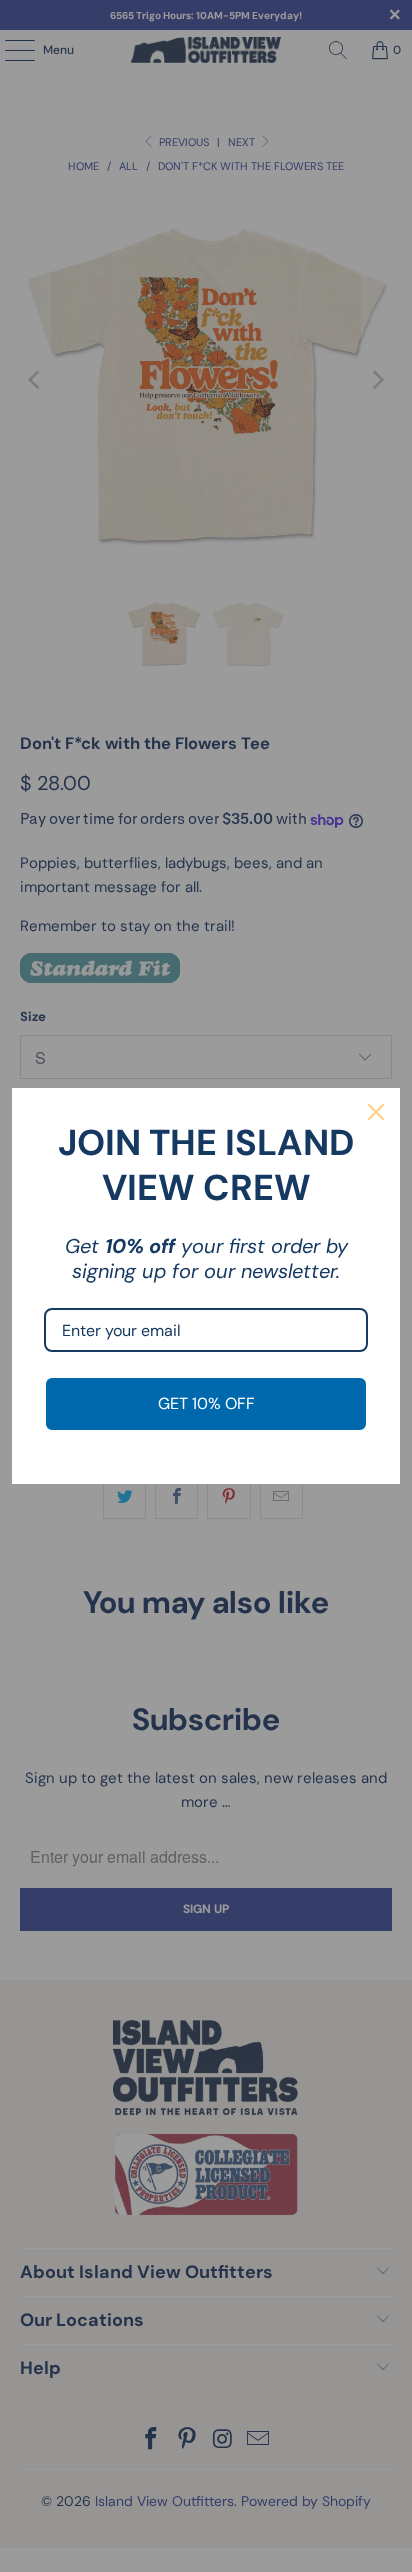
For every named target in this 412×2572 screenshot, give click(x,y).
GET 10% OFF (206, 1403)
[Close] (376, 1112)
